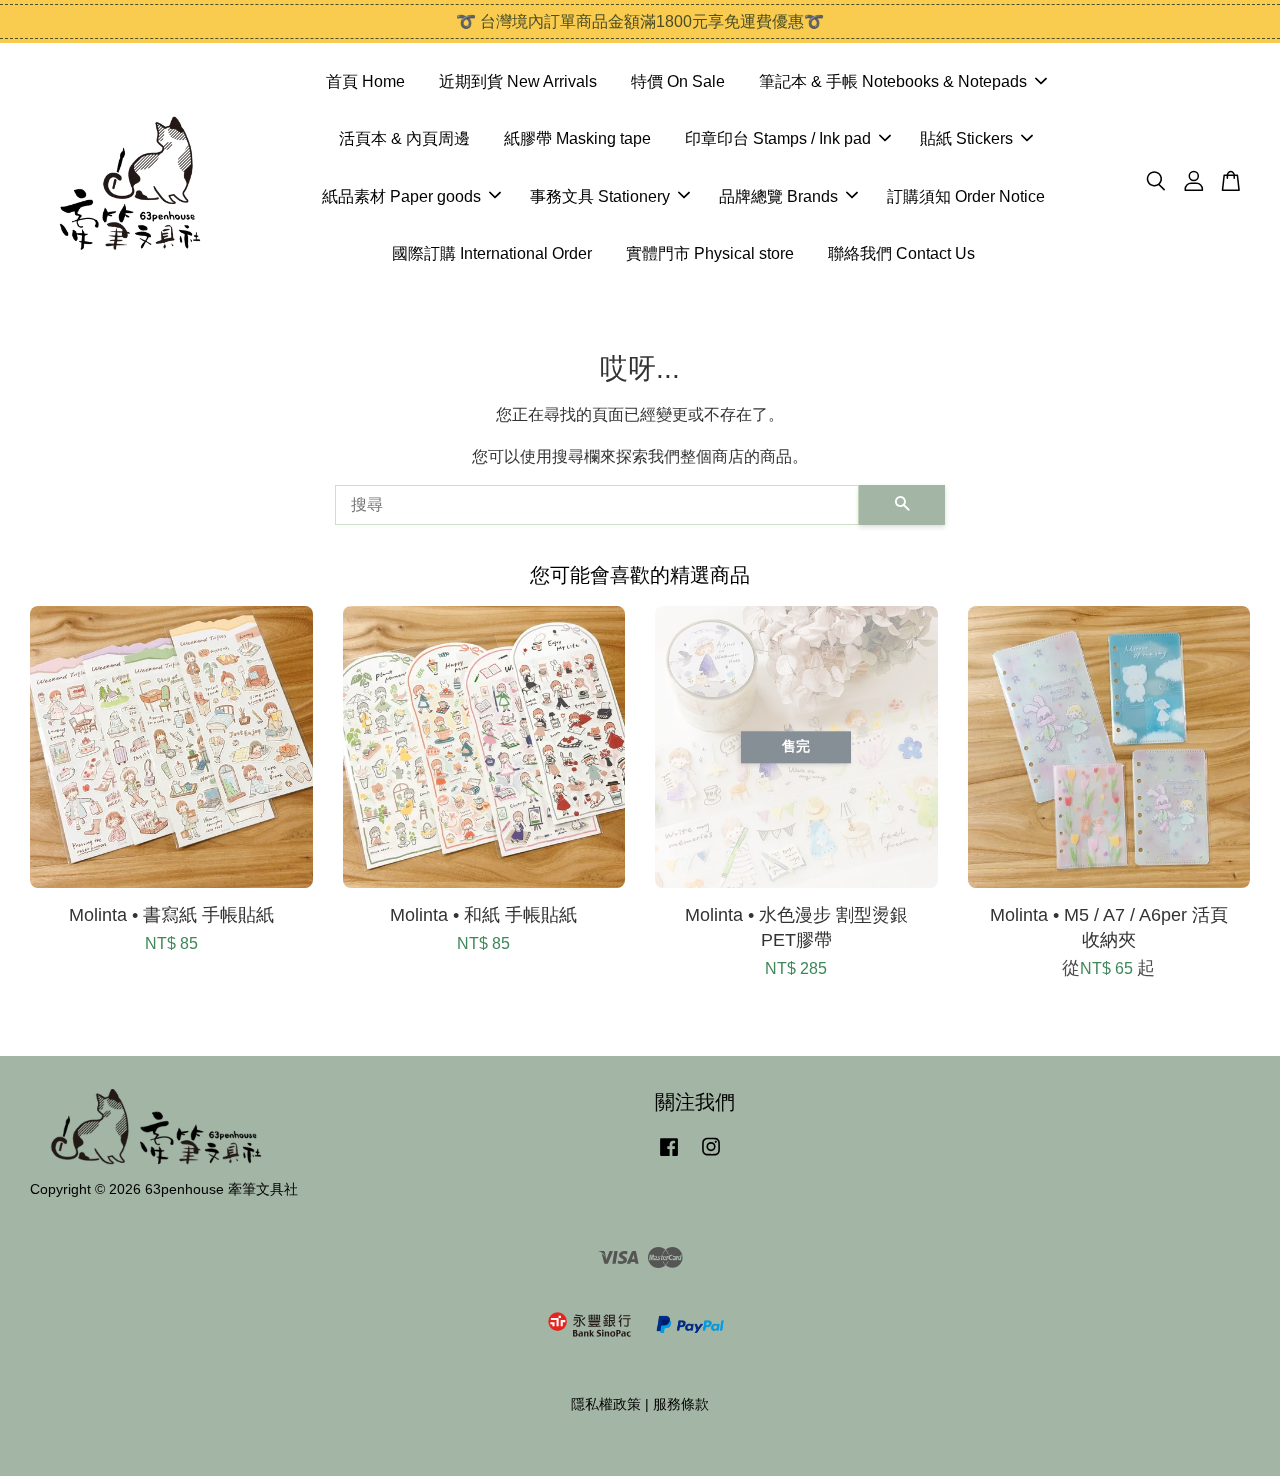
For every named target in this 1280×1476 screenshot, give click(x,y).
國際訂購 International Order (492, 253)
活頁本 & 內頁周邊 (404, 138)
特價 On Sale (678, 81)
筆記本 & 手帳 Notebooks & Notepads (893, 81)
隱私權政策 (606, 1404)
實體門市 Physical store (710, 253)
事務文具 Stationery (600, 196)
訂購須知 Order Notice (966, 196)
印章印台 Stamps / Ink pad (778, 138)
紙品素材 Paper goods (401, 196)
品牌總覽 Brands (778, 196)
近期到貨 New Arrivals (518, 81)
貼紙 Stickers (966, 138)
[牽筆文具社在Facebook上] (669, 1156)
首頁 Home (365, 81)
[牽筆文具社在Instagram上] (711, 1156)
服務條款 (681, 1404)
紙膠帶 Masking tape (577, 138)
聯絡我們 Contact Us (901, 253)
